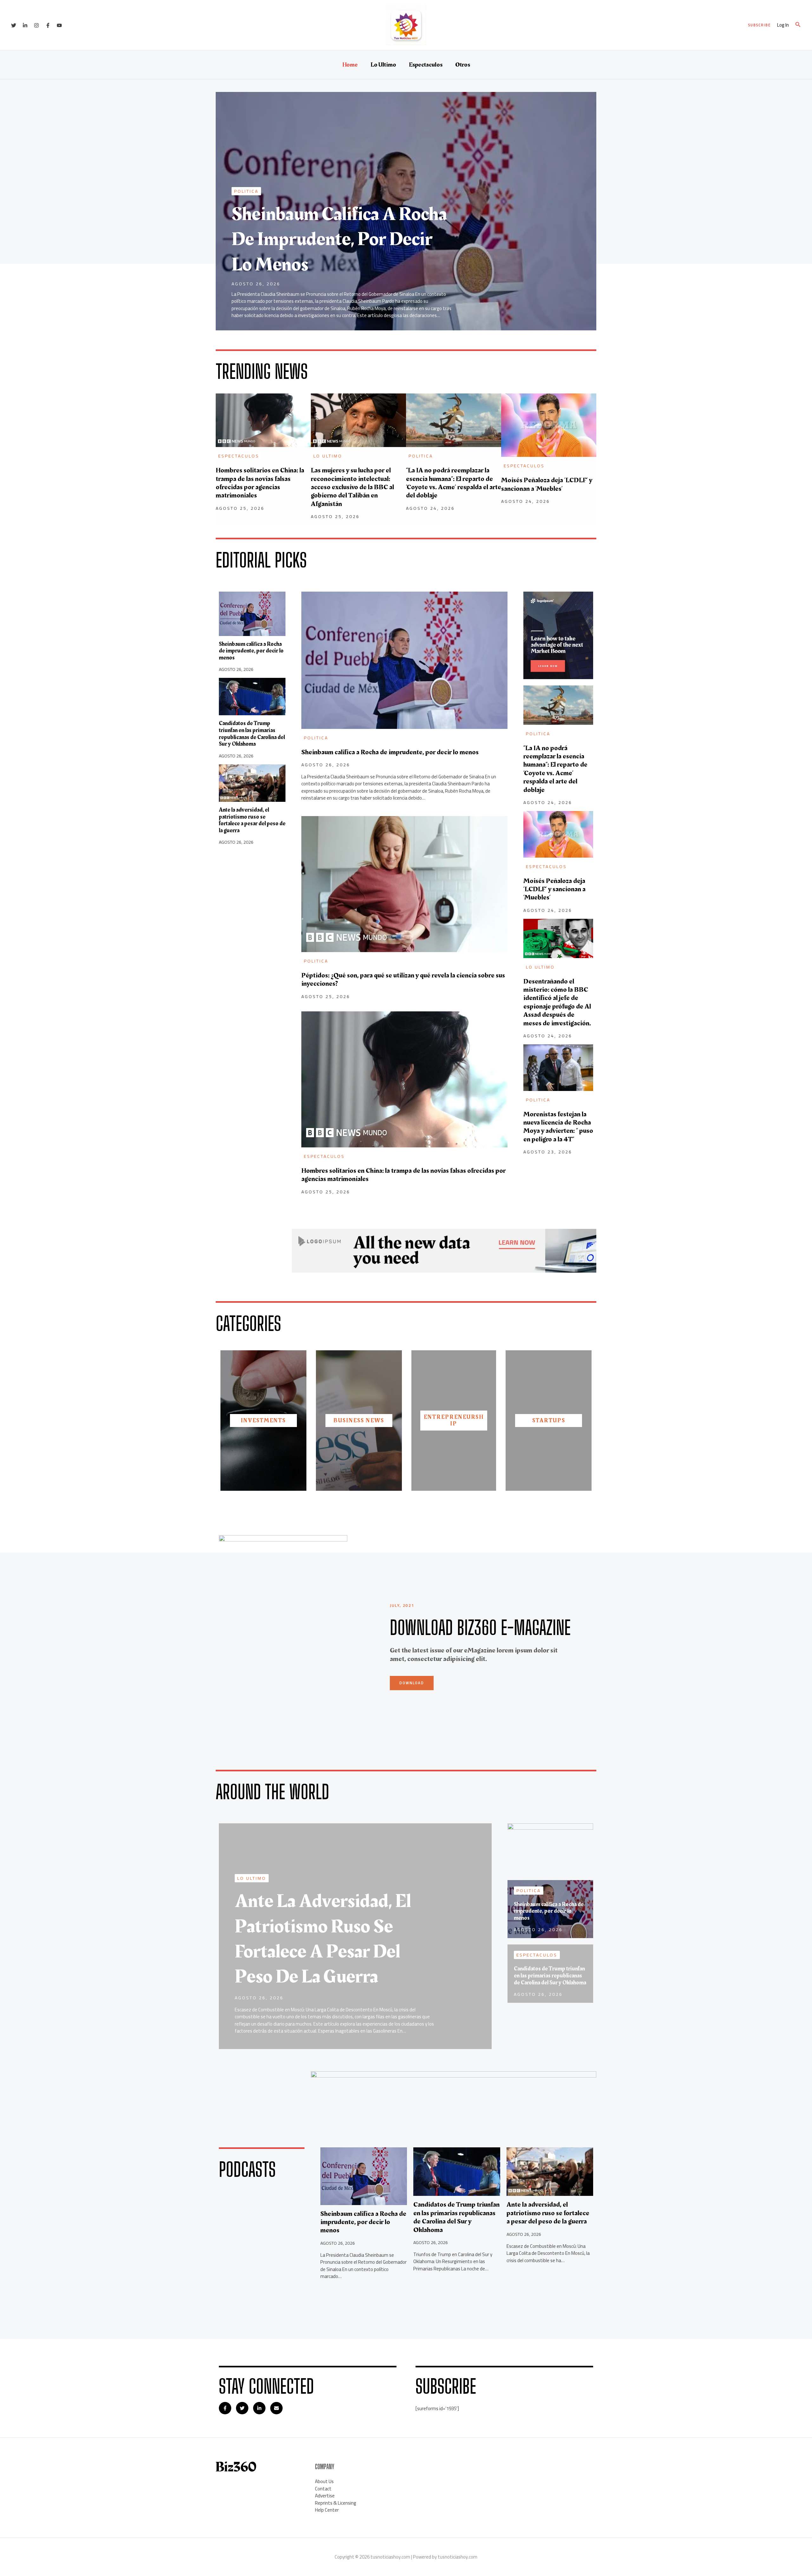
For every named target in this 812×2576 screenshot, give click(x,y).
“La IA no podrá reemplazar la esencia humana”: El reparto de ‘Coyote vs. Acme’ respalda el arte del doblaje (454, 483)
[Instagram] (36, 25)
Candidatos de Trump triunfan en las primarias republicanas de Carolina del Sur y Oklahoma (252, 734)
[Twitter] (14, 25)
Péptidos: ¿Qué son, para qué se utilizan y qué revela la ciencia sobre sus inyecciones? (403, 980)
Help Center (327, 2510)
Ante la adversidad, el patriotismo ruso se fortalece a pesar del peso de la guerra (252, 820)
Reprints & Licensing (336, 2503)
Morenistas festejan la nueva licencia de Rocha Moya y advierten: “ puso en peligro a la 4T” (558, 1127)
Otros (463, 65)
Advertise (325, 2496)
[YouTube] (59, 25)
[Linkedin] (25, 25)
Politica (246, 191)
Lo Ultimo (383, 65)
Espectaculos (426, 65)
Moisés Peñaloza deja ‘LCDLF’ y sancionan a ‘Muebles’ (547, 484)
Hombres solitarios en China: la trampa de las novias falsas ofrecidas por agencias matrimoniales (260, 483)
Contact (323, 2489)
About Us (324, 2481)
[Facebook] (48, 25)
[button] (760, 25)
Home (350, 65)
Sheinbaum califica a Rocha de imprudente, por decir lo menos (339, 239)
